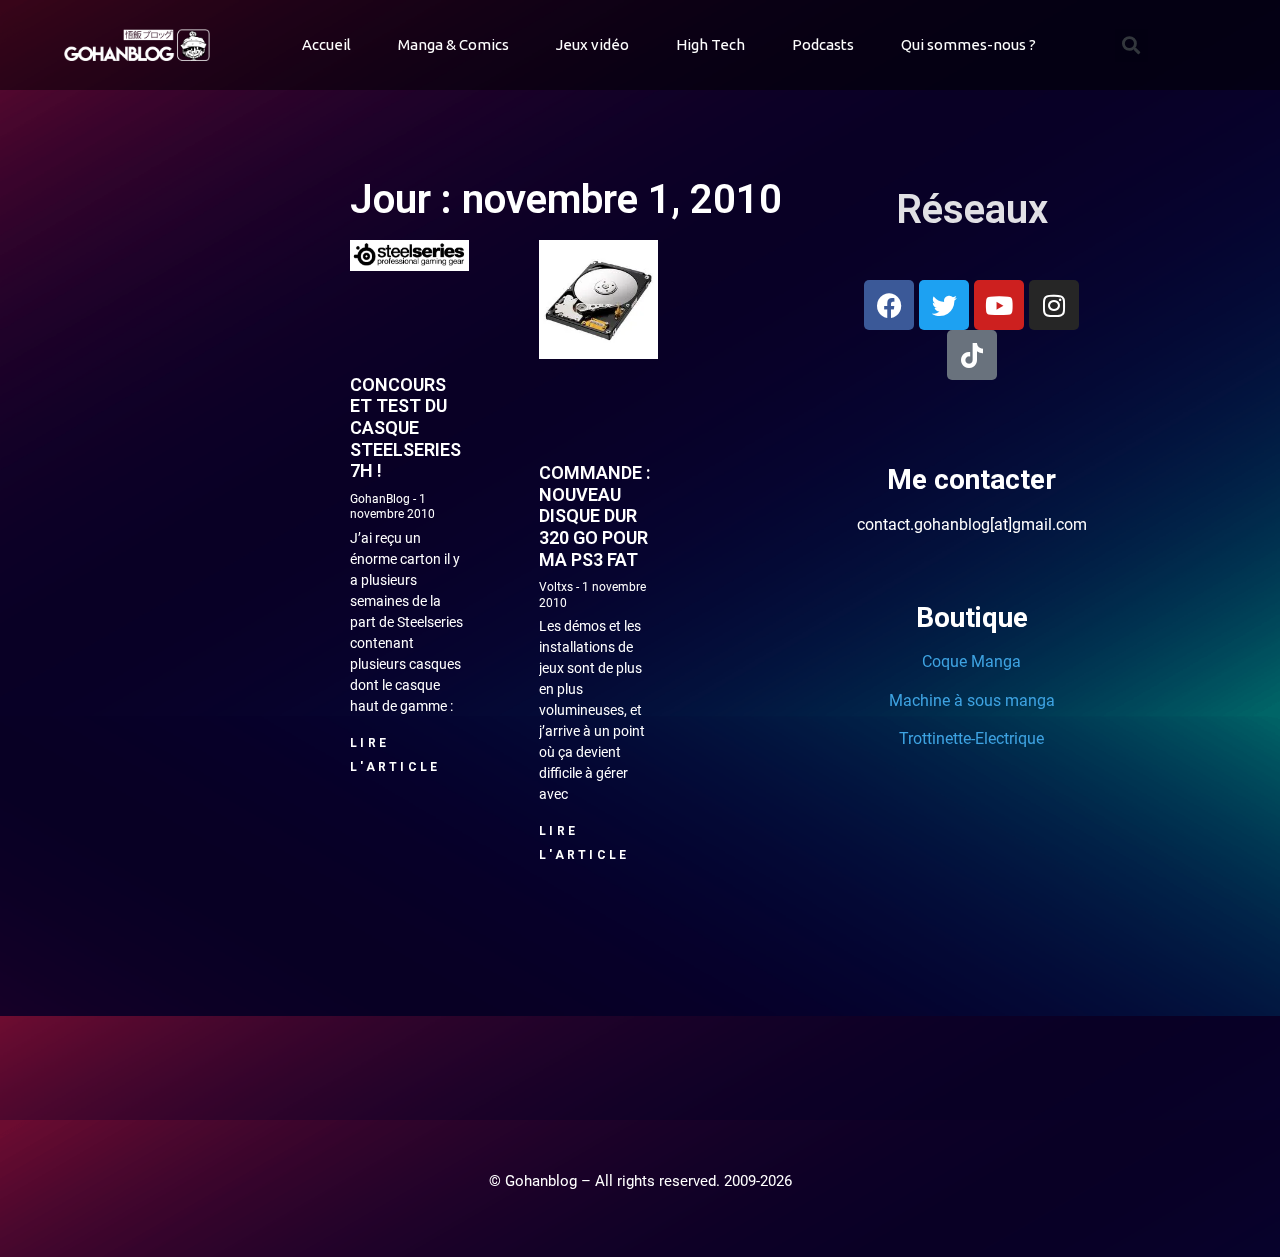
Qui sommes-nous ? (968, 44)
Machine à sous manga (972, 700)
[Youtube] (999, 305)
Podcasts (823, 44)
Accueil (326, 44)
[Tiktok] (972, 355)
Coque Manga (971, 661)
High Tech (710, 44)
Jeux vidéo (592, 44)
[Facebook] (889, 305)
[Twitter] (944, 305)
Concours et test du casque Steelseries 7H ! (405, 427)
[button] (1131, 45)
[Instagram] (1054, 305)
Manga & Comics (453, 44)
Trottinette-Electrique (971, 738)
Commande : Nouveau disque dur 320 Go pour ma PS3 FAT (594, 515)
